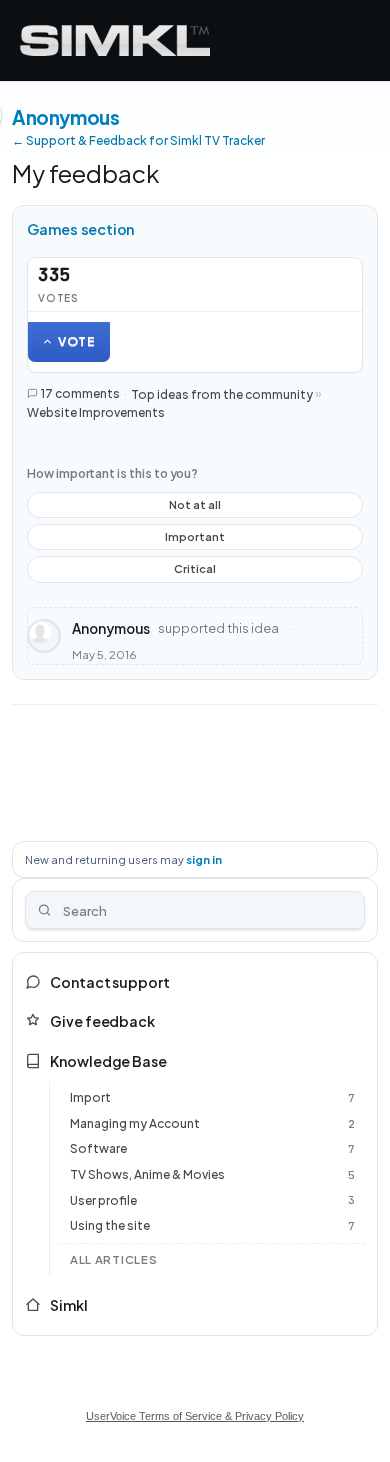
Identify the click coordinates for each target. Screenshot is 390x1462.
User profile (103, 1200)
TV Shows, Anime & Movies (147, 1174)
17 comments (80, 393)
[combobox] (195, 910)
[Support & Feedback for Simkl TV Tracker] (115, 40)
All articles (113, 1259)
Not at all (195, 508)
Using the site (110, 1225)
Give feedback (102, 1021)
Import (90, 1097)
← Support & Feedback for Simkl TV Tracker (138, 140)
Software (98, 1148)
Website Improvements (96, 412)
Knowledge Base (108, 1061)
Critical (195, 572)
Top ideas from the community (222, 393)
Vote (77, 341)
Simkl (69, 1305)
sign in (204, 859)
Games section (81, 229)
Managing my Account (135, 1123)
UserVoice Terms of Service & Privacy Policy (195, 1416)
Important (195, 540)
